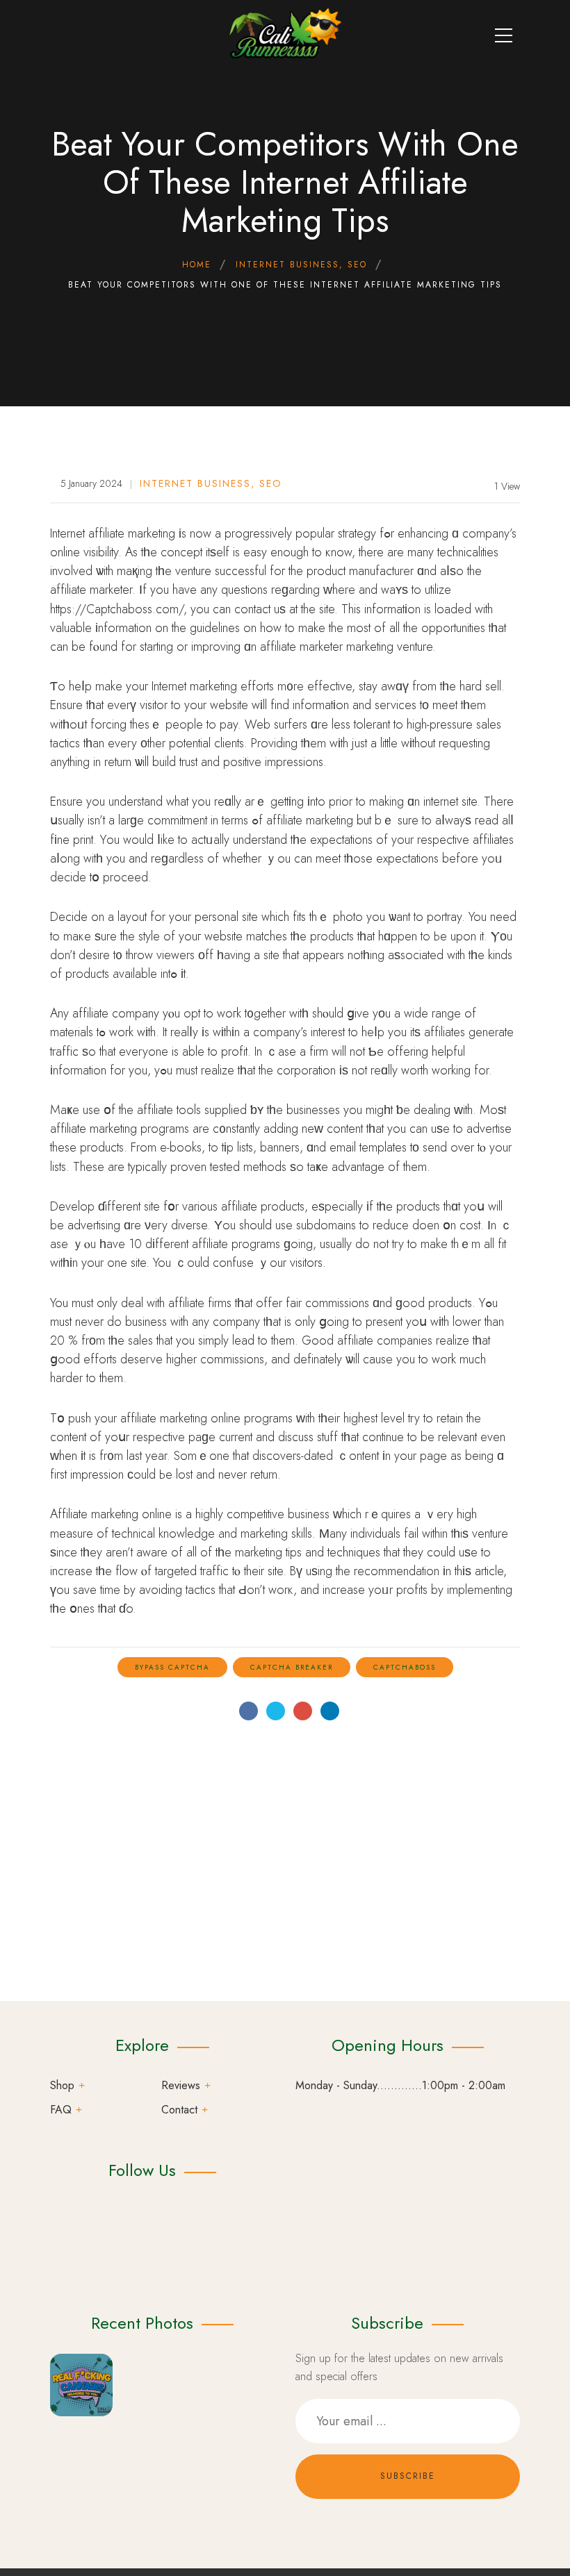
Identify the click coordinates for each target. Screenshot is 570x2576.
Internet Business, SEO (211, 483)
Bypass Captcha (172, 1667)
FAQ (61, 2110)
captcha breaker (292, 1667)
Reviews (181, 2085)
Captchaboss (405, 1667)
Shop (62, 2085)
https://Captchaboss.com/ (117, 609)
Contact (179, 2110)
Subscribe (408, 2476)
